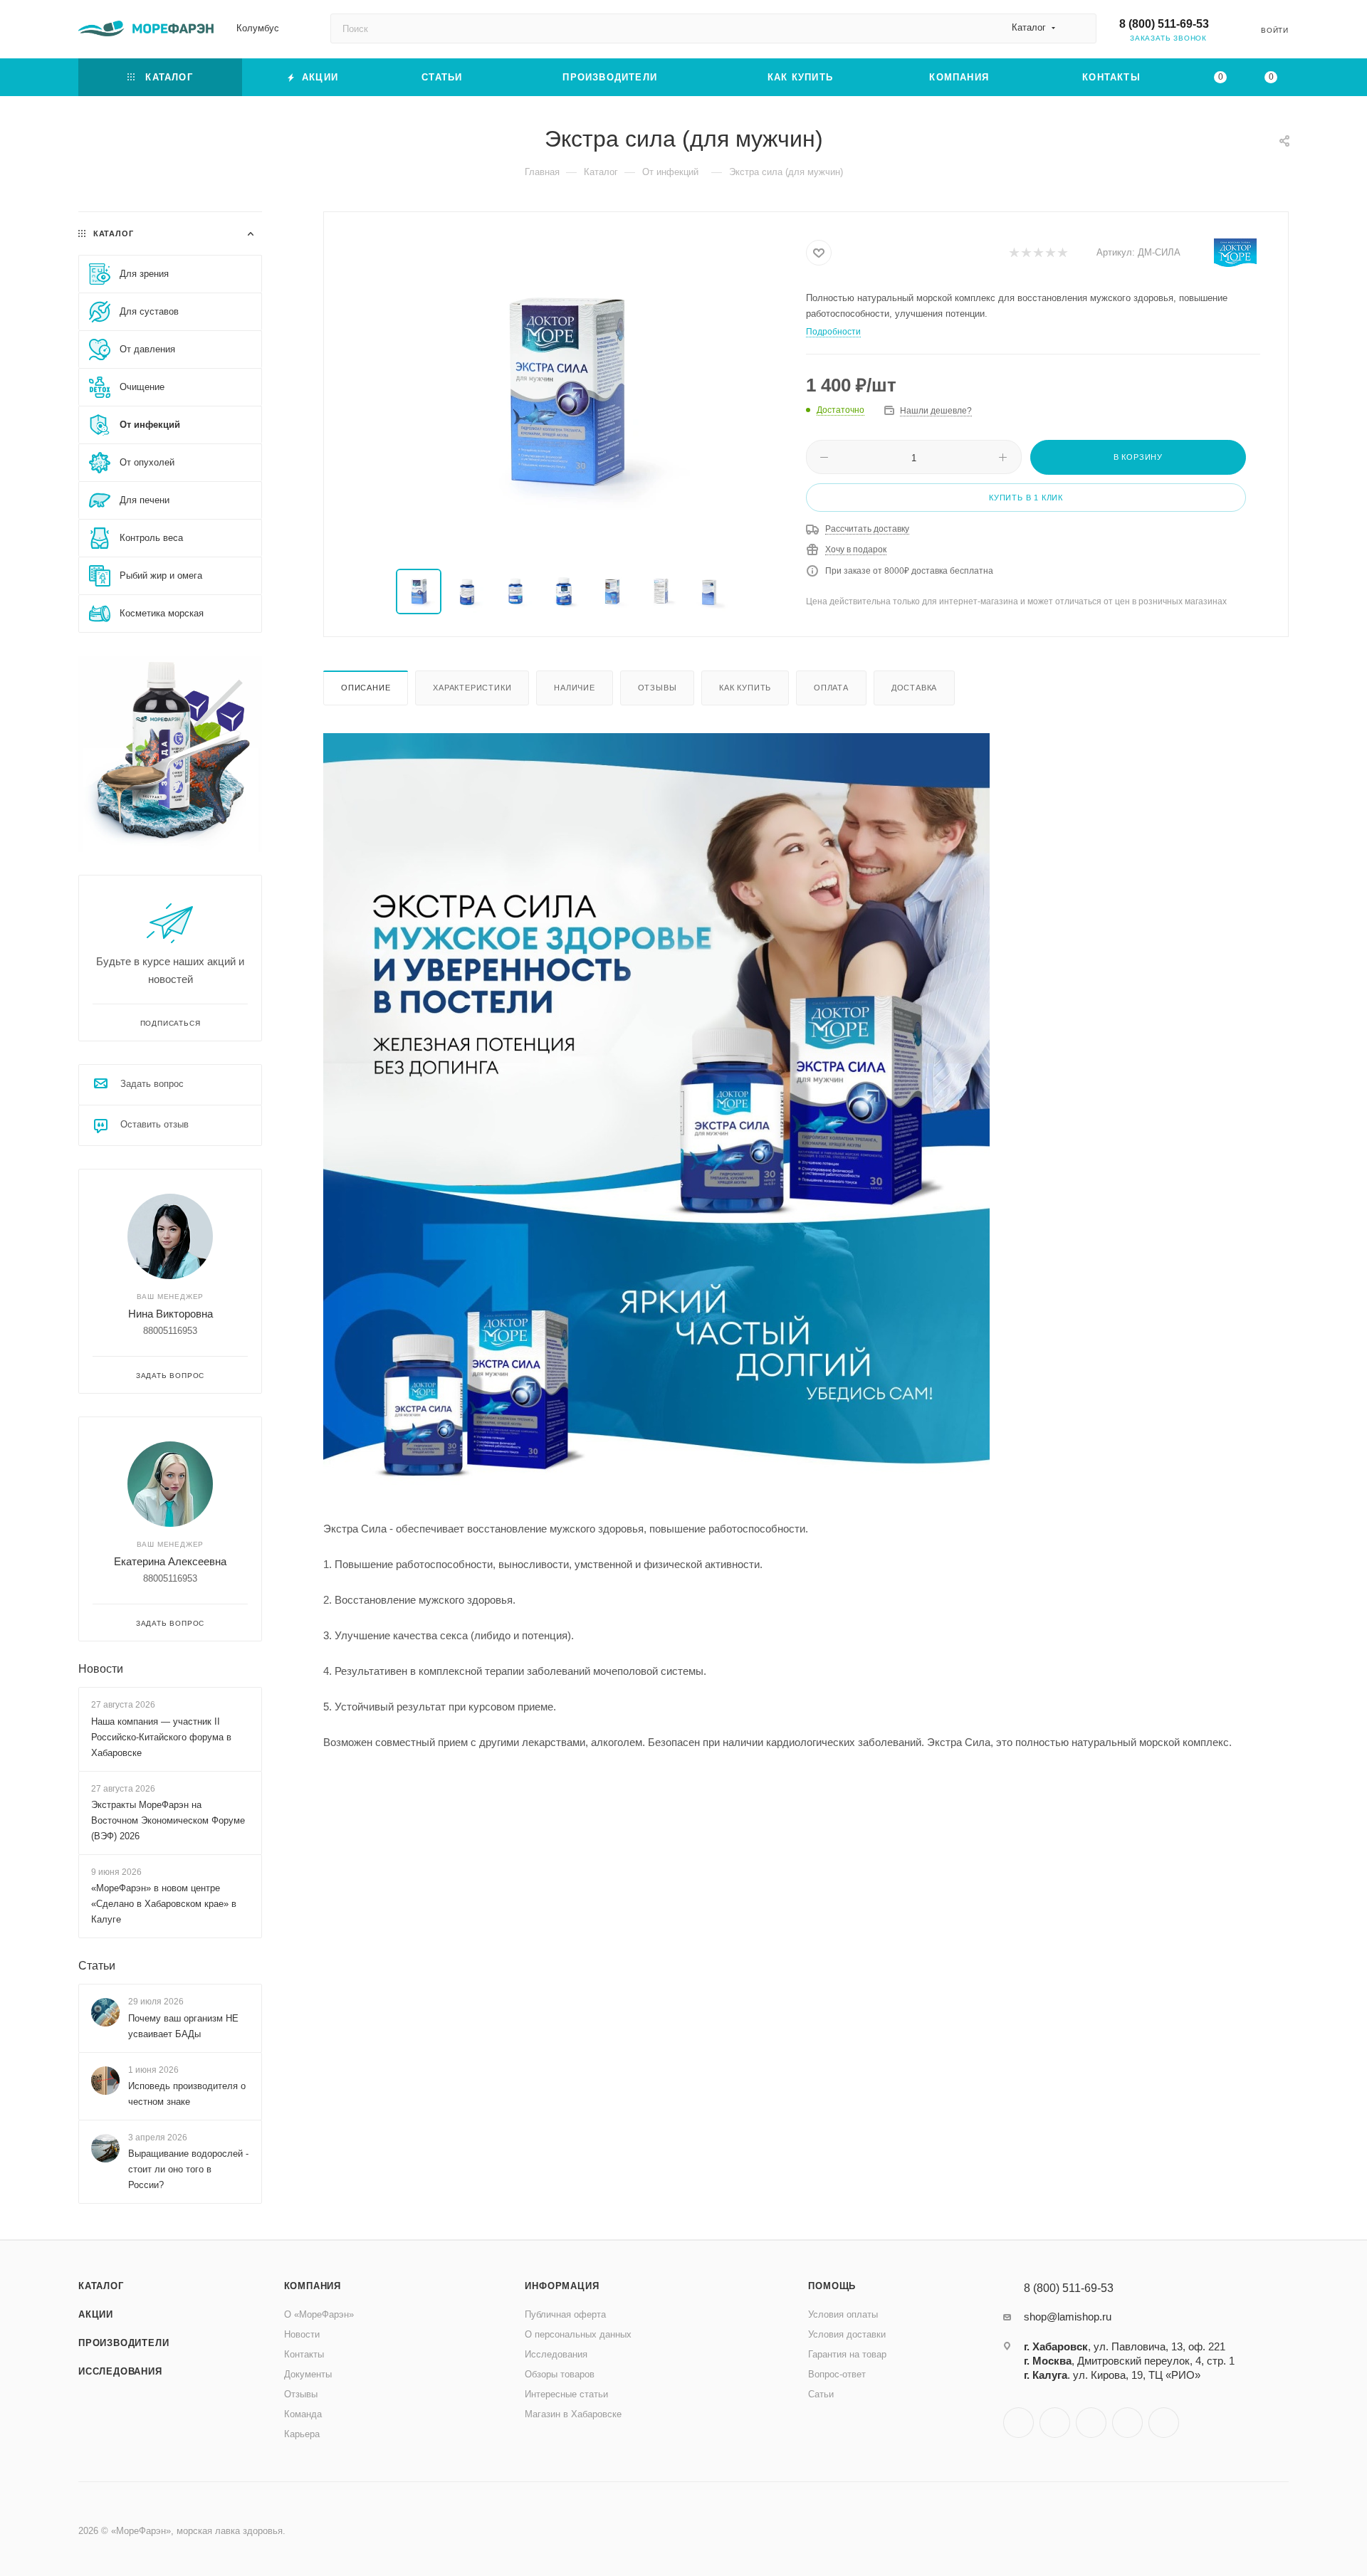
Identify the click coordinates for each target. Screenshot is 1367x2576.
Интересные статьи (566, 2394)
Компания (313, 2286)
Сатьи (821, 2394)
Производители (124, 2343)
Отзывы (658, 688)
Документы (308, 2374)
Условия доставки (847, 2334)
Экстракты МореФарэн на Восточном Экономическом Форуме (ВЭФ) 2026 (168, 1820)
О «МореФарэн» (319, 2314)
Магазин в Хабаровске (573, 2414)
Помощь (832, 2286)
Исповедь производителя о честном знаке (187, 2094)
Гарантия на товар (847, 2354)
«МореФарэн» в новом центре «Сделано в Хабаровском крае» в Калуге (164, 1904)
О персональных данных (578, 2334)
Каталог (101, 2286)
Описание (366, 688)
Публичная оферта (565, 2314)
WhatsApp (1127, 2423)
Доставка (914, 688)
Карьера (302, 2434)
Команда (303, 2414)
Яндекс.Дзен (1164, 2423)
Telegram (1055, 2423)
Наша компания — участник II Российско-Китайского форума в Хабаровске (161, 1737)
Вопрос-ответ (837, 2374)
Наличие (575, 688)
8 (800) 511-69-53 (1164, 24)
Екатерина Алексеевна (170, 1561)
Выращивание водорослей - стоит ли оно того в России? (188, 2169)
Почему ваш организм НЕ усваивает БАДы (183, 2026)
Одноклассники (1091, 2423)
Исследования (120, 2371)
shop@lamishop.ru (1068, 2317)
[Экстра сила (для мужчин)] (565, 391)
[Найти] (1079, 28)
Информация (562, 2286)
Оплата (831, 688)
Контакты (304, 2354)
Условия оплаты (843, 2314)
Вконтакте (1018, 2423)
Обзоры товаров (560, 2374)
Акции (96, 2314)
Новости (101, 1669)
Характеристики (472, 688)
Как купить (745, 688)
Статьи (97, 1966)
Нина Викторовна (171, 1314)
